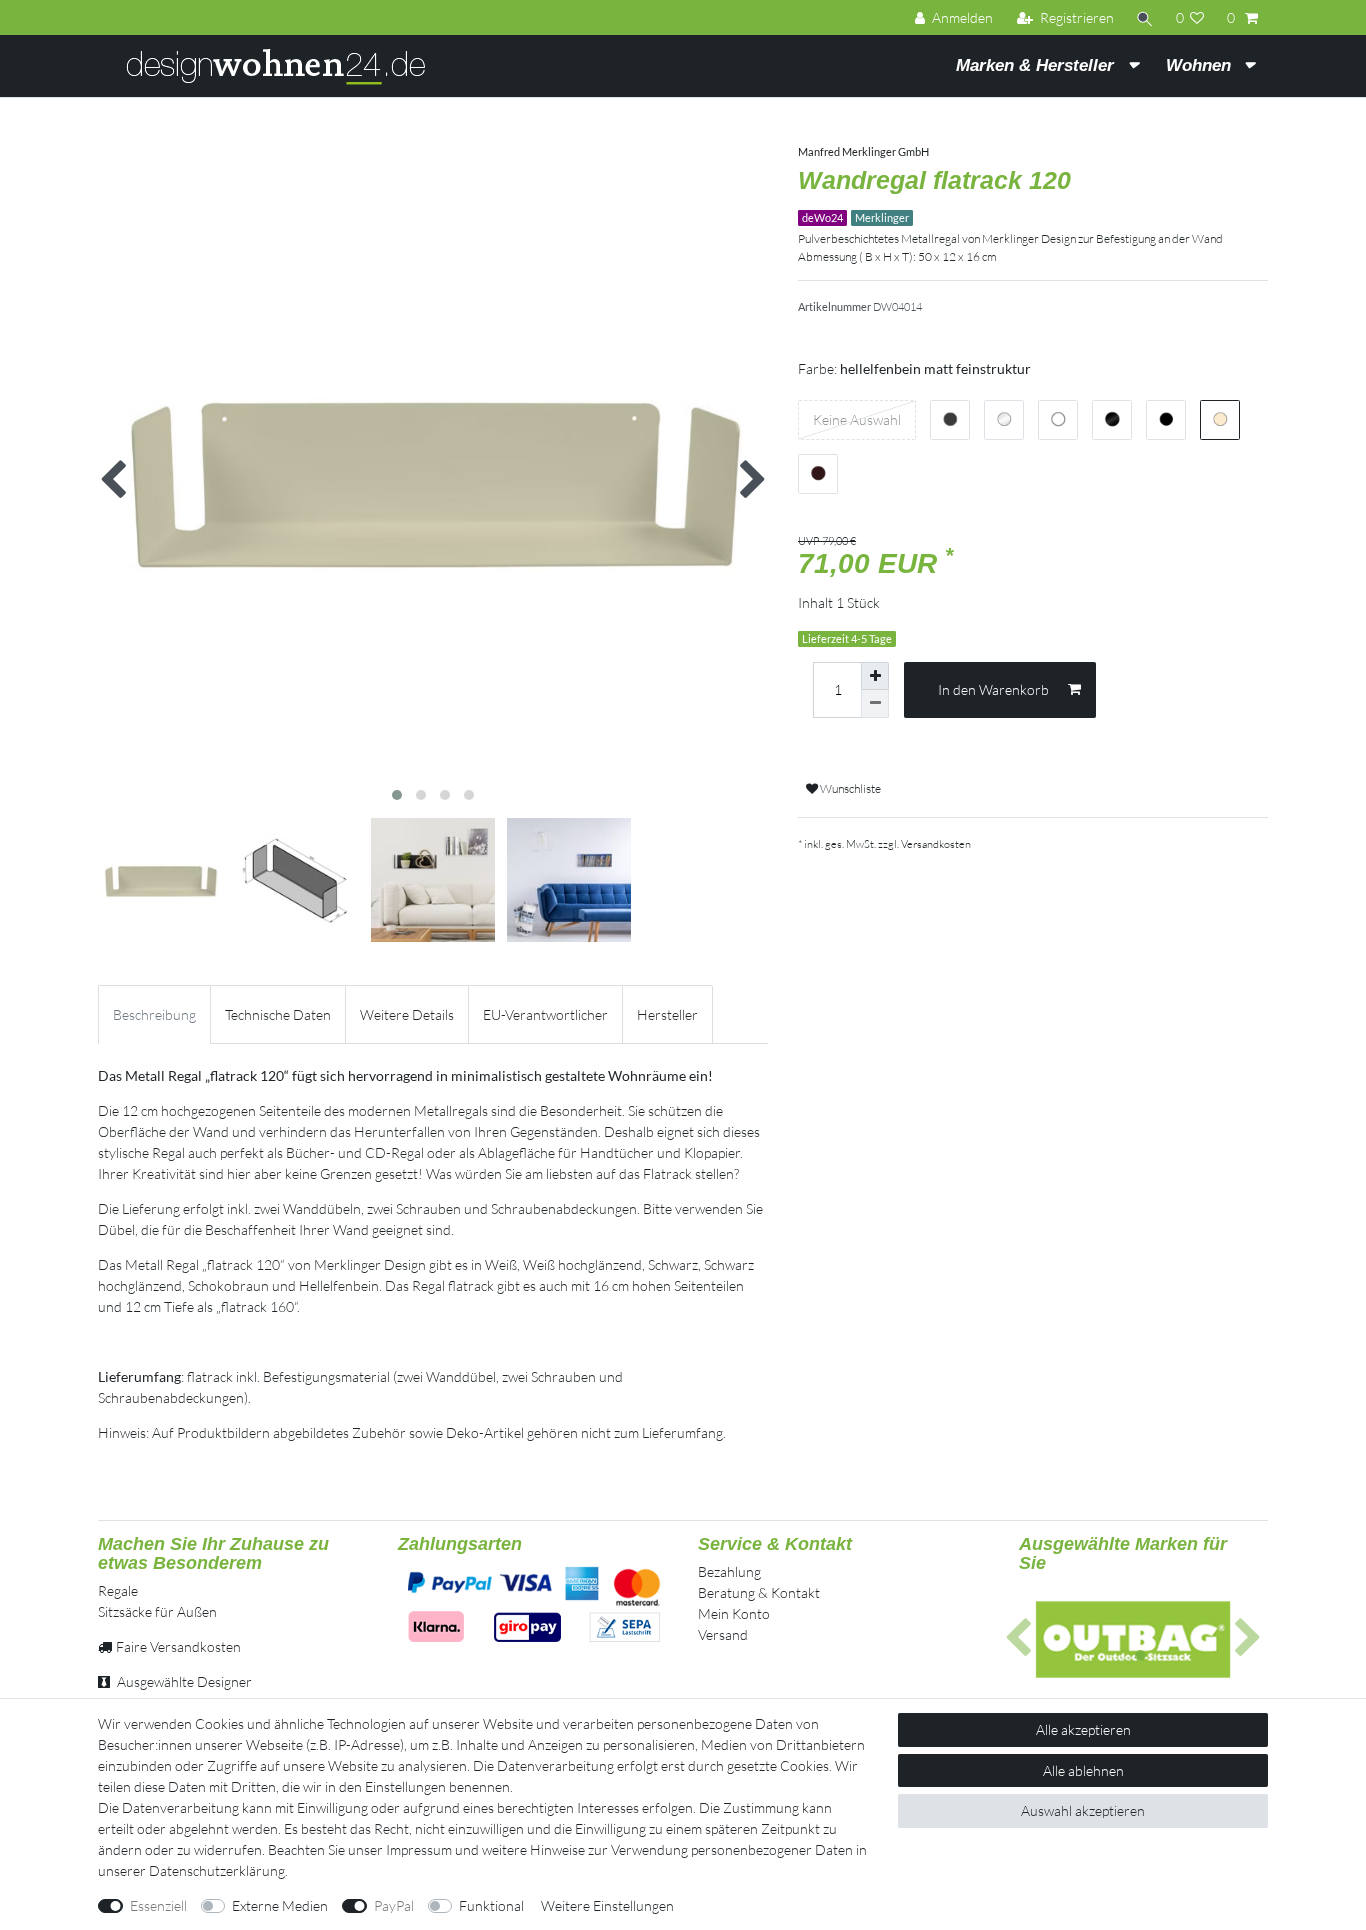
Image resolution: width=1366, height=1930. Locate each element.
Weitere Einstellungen (607, 1905)
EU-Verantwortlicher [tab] (545, 1014)
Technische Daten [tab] (278, 1014)
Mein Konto (734, 1613)
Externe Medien (280, 1905)
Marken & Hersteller (1037, 65)
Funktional (491, 1905)
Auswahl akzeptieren (1083, 1810)
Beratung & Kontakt (759, 1592)
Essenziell (158, 1905)
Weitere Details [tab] (407, 1014)
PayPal (394, 1905)
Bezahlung (729, 1571)
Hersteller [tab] (667, 1014)
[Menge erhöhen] (875, 676)
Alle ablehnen (1083, 1770)
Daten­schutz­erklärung (217, 1870)
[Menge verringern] (875, 704)
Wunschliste (849, 788)
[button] (1018, 1639)
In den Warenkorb (993, 689)
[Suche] (1145, 17)
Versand (723, 1634)
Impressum (419, 1849)
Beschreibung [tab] (154, 1014)
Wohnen (1201, 65)
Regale (118, 1590)
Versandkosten (936, 844)
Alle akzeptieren (1083, 1729)
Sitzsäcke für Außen (157, 1611)
